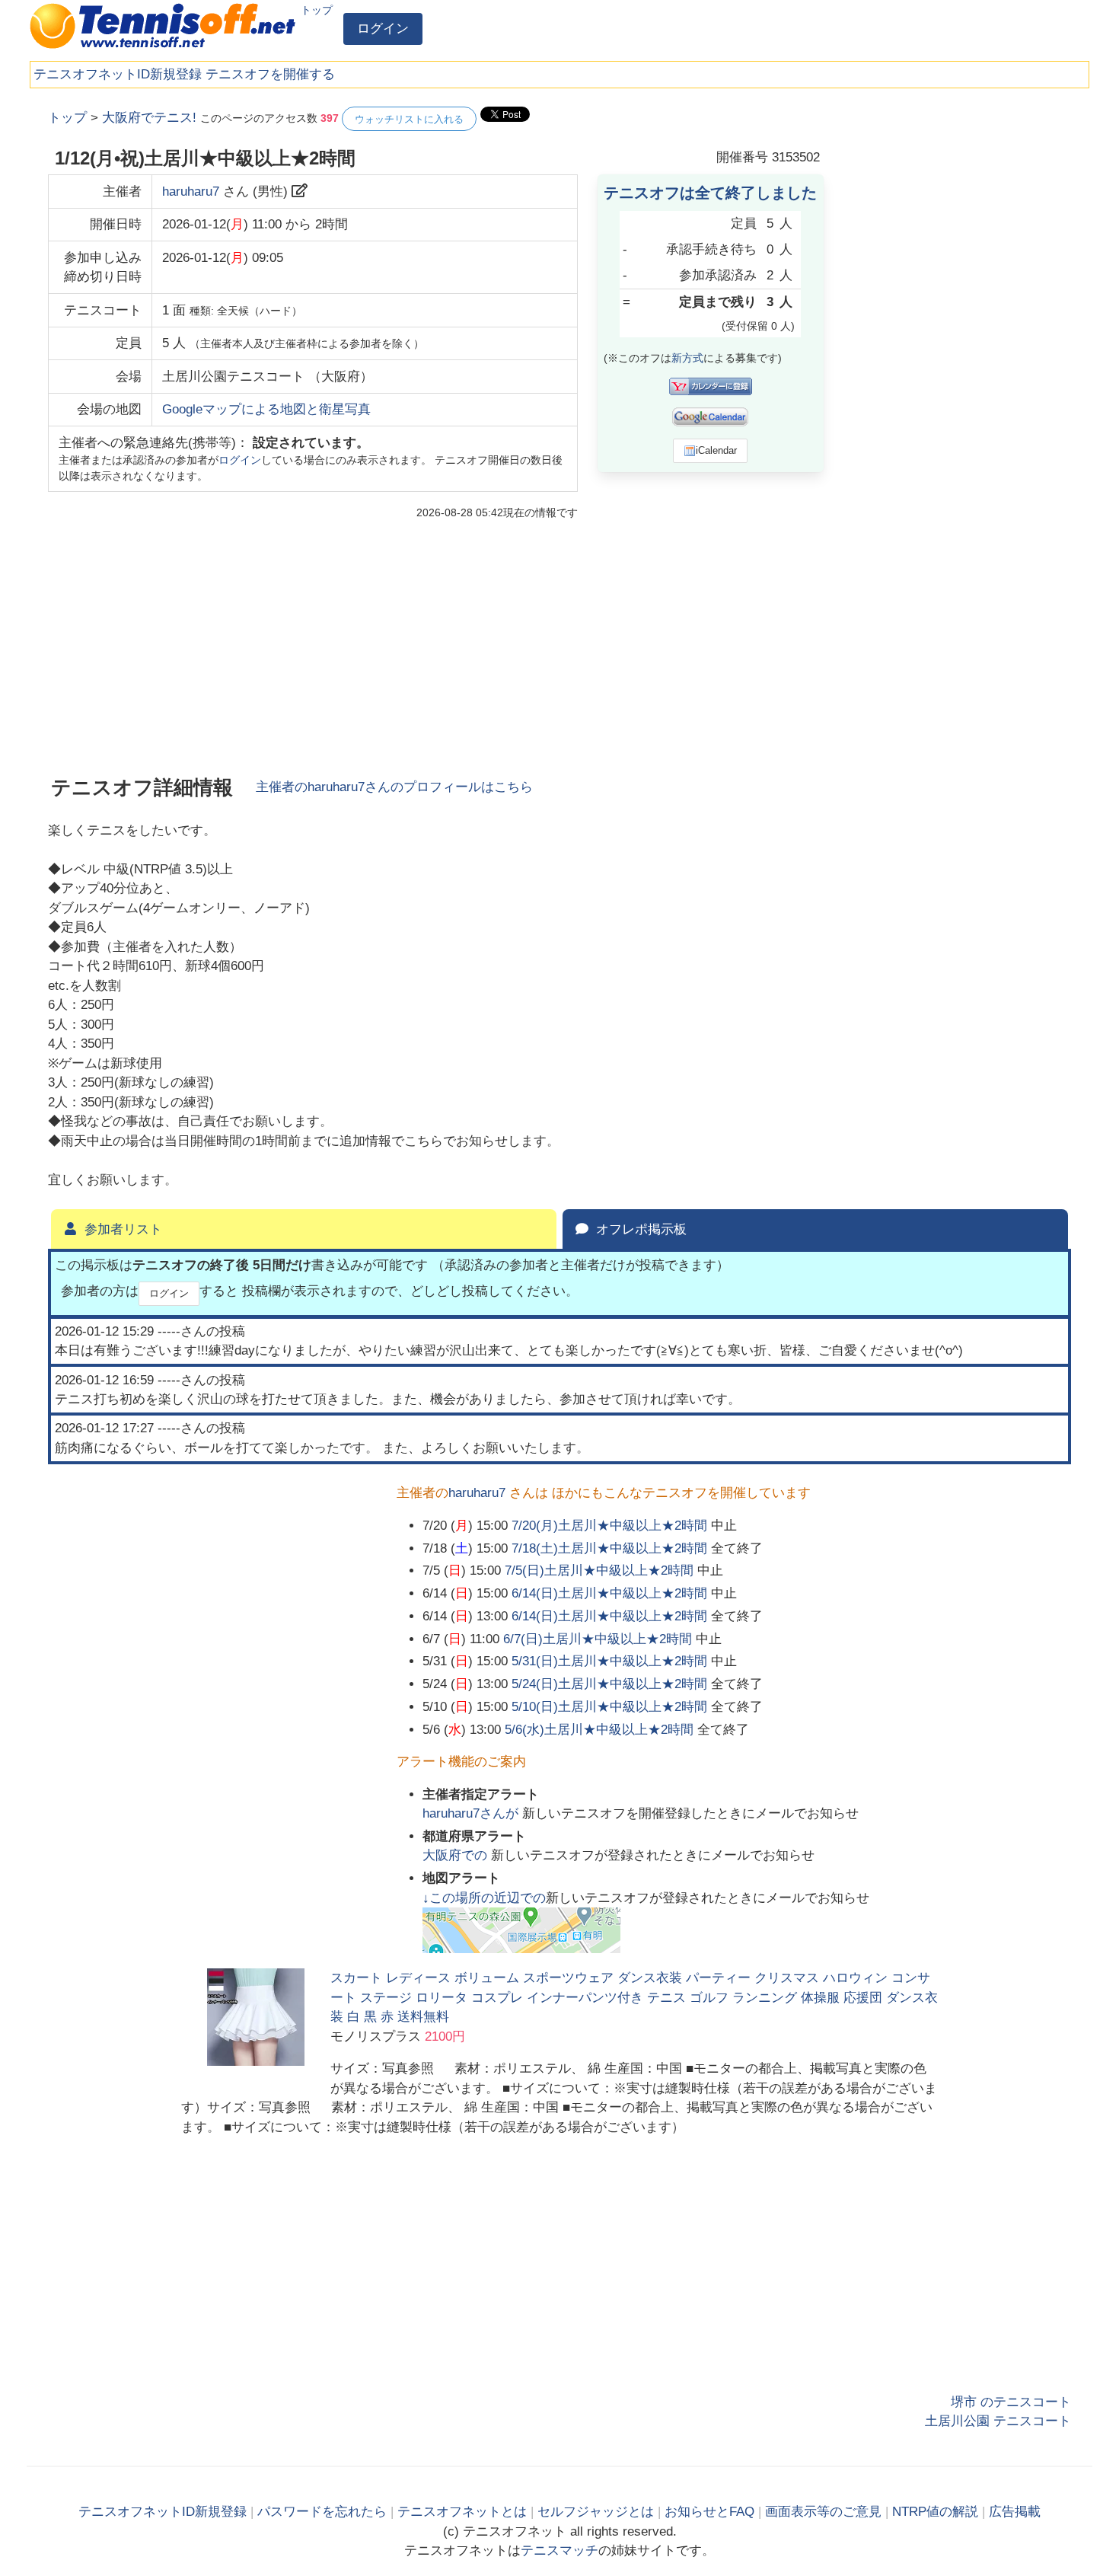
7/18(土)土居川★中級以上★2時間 (609, 1548)
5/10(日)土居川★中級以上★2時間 (609, 1707)
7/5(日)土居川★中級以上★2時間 (599, 1570)
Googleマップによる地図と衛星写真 (266, 409)
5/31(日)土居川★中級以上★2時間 (609, 1661)
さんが (472, 1813)
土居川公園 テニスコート (998, 2421)
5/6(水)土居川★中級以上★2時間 (599, 1730)
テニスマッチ (559, 2550)
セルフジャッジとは (596, 2512)
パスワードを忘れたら (322, 2512)
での (457, 1855)
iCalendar (716, 450)
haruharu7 (191, 192)
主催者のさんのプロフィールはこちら (394, 787)
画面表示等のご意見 (823, 2512)
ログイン (383, 29)
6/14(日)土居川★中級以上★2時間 (609, 1593)
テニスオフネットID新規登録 (118, 74)
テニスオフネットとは (462, 2512)
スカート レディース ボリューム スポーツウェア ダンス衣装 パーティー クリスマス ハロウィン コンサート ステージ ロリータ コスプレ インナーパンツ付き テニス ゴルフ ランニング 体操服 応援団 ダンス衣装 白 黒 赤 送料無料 (634, 1997)
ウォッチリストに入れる (409, 119)
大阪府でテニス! (149, 118)
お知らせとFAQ (709, 2512)
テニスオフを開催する (270, 74)
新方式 (687, 358)
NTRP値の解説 (935, 2512)
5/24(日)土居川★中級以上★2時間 (609, 1684)
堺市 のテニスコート (1011, 2402)
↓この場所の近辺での (484, 1898)
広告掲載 (1015, 2512)
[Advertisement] (957, 335)
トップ (317, 10)
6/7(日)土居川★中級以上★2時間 (598, 1639)
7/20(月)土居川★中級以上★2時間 (609, 1526)
